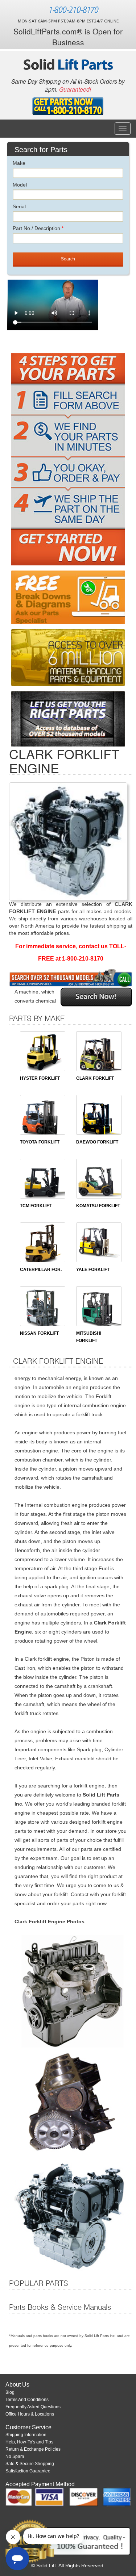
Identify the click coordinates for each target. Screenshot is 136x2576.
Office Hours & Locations (30, 2414)
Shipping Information (26, 2435)
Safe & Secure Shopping (30, 2464)
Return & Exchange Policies (33, 2449)
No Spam (15, 2456)
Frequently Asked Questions (33, 2407)
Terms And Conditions (27, 2400)
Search (68, 259)
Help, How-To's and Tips (29, 2442)
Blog (10, 2392)
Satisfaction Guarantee (28, 2471)
